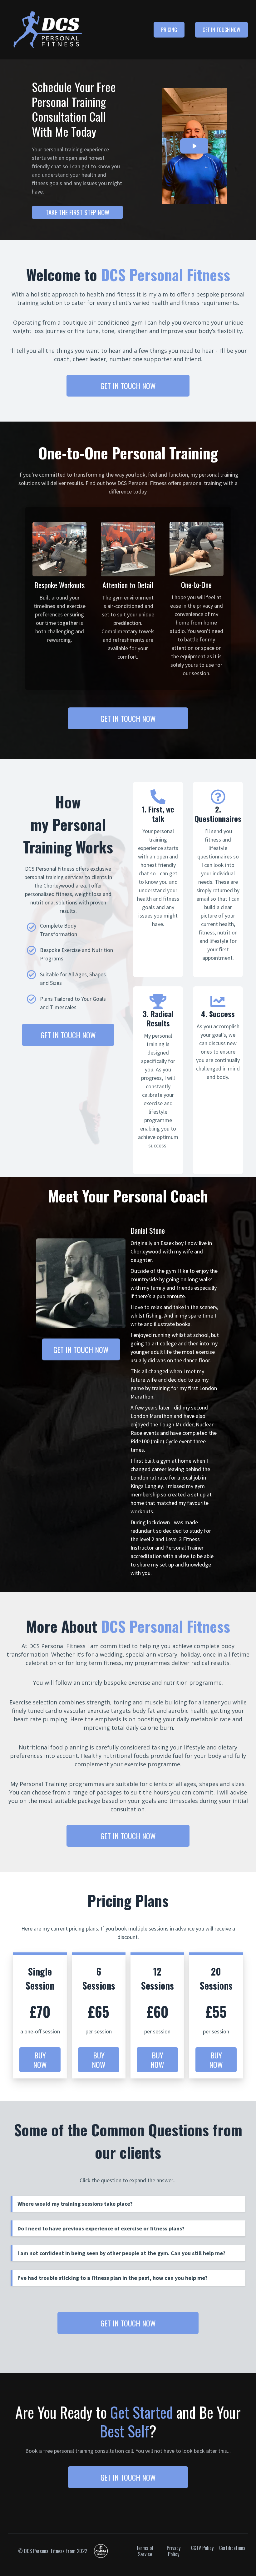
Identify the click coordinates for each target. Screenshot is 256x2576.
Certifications (231, 2548)
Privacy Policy (174, 2551)
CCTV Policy (202, 2548)
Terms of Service (145, 2551)
